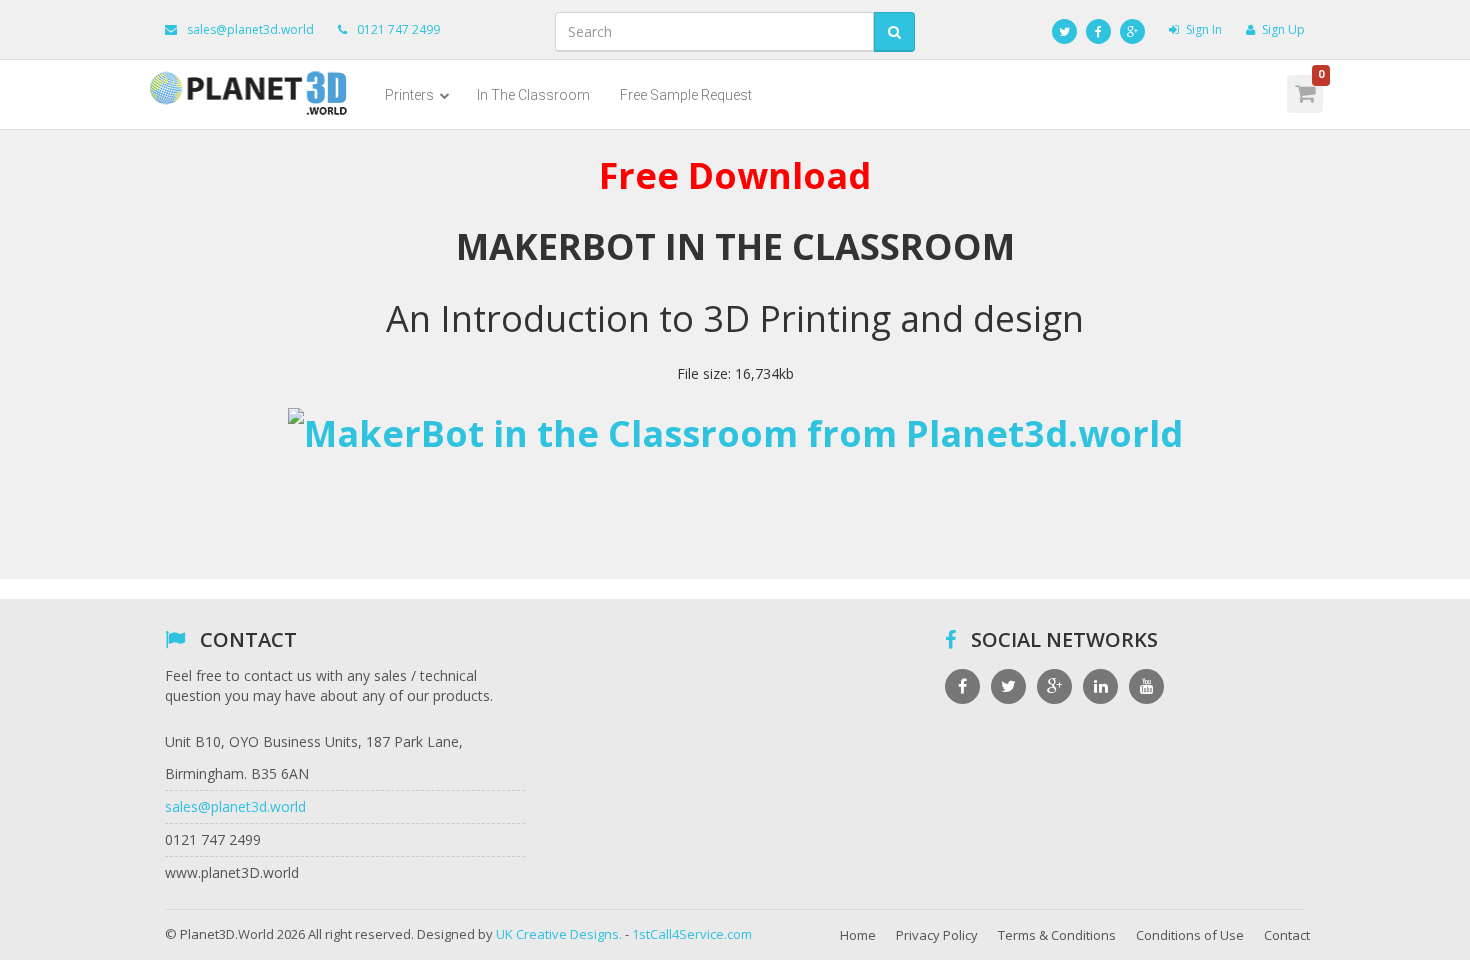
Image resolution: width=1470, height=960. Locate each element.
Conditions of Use (1190, 935)
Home (858, 935)
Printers (411, 95)
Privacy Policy (937, 935)
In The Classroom (533, 95)
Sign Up (1283, 29)
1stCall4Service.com (692, 934)
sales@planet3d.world (250, 29)
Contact (1287, 935)
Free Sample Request (686, 95)
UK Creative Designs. (559, 934)
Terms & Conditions (1057, 935)
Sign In (1204, 29)
